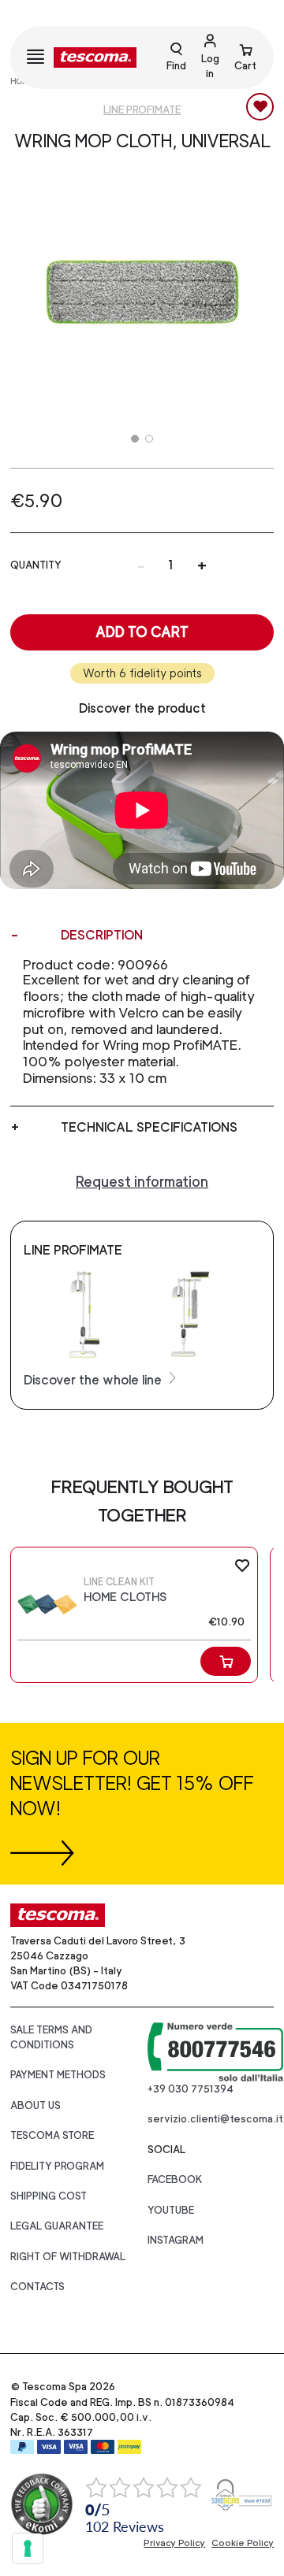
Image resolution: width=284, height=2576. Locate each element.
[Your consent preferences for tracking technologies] (28, 2548)
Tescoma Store (52, 2135)
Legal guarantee (57, 2226)
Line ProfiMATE (142, 110)
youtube (171, 2210)
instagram (176, 2240)
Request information (142, 1182)
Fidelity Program (57, 2166)
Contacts (37, 2287)
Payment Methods (58, 2075)
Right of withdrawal (68, 2257)
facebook (175, 2179)
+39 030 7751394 (191, 2089)
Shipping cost (49, 2196)
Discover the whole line (94, 1380)
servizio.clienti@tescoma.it (215, 2119)
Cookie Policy (243, 2543)
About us (35, 2105)
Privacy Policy (174, 2543)
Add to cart (142, 632)
